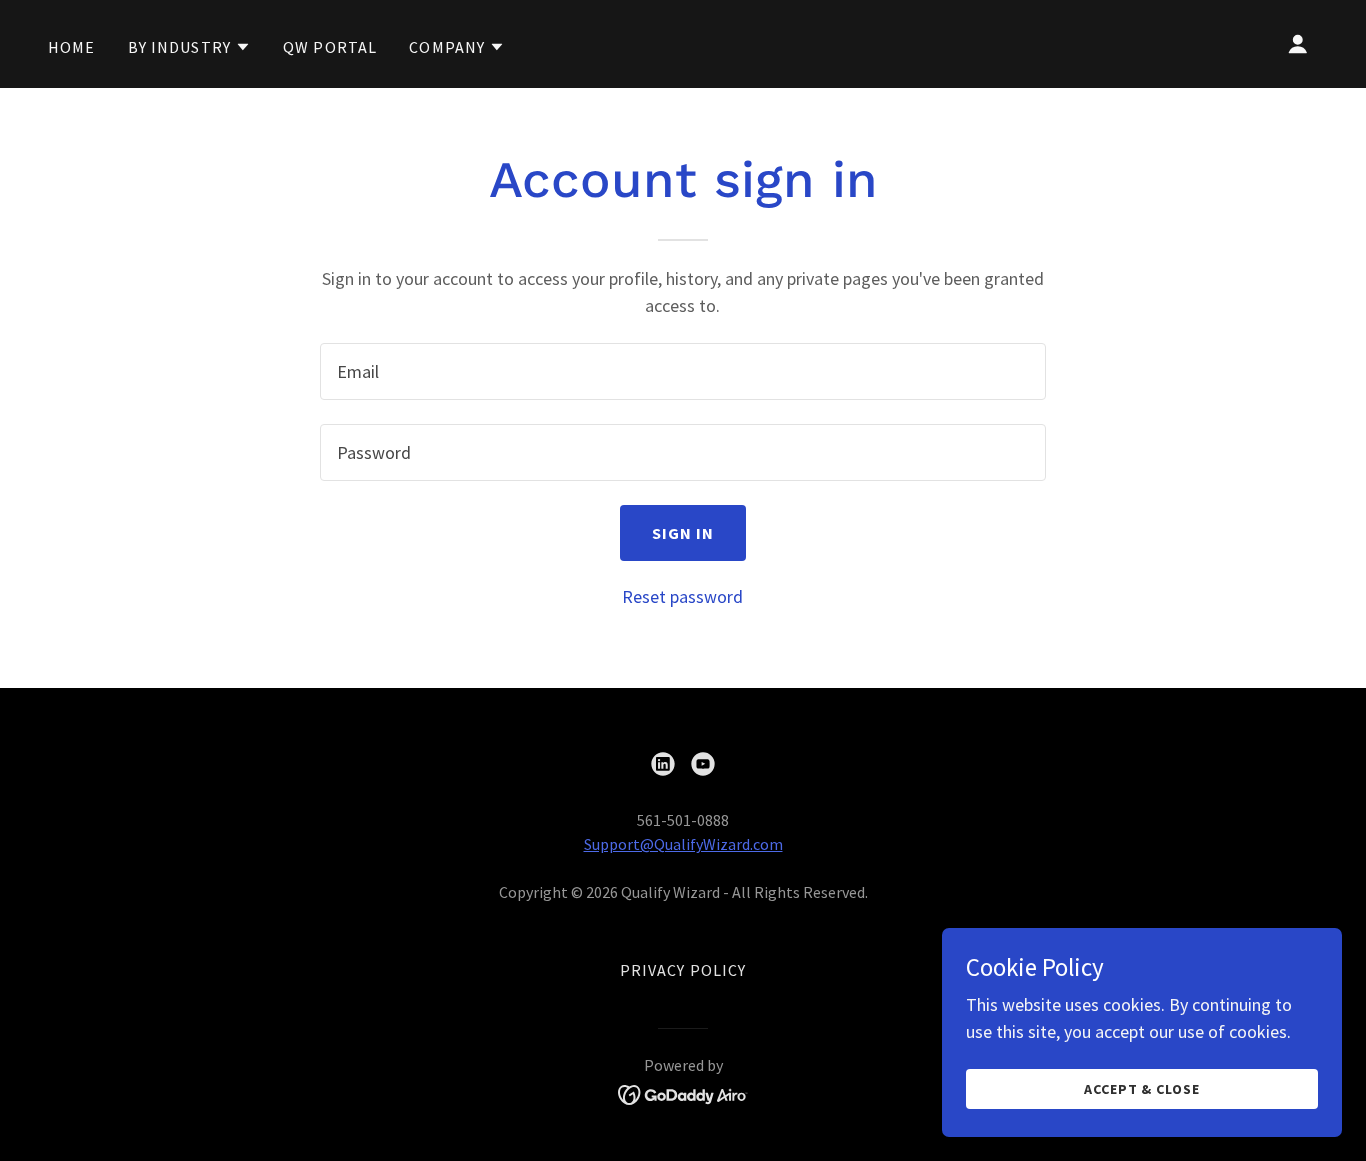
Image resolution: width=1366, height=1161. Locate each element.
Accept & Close (1142, 1089)
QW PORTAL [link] (330, 47)
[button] (190, 47)
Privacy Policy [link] (683, 970)
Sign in (683, 533)
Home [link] (72, 47)
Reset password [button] (682, 596)
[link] (663, 764)
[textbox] (682, 371)
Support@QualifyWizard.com (683, 844)
